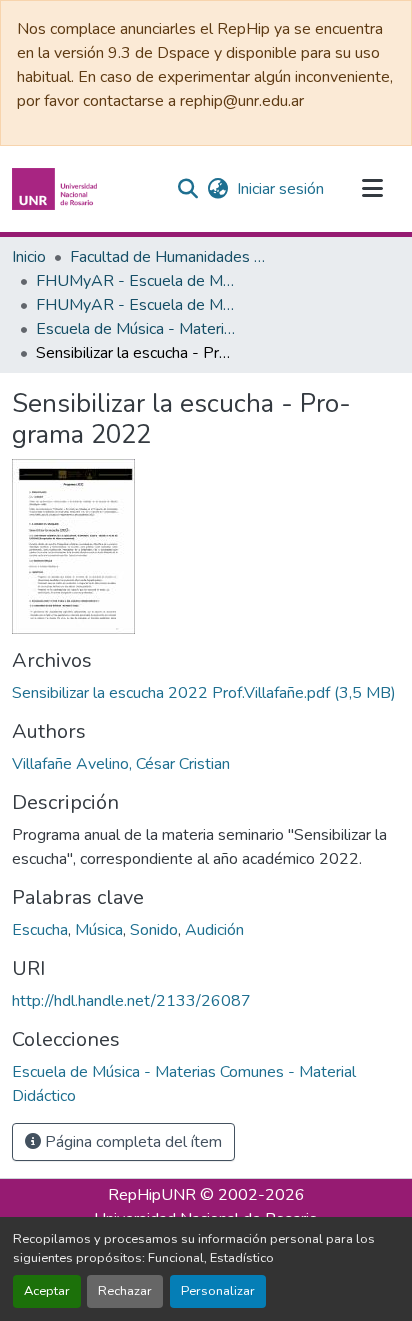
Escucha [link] (40, 930)
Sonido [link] (154, 930)
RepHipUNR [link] (152, 1195)
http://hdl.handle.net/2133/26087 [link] (131, 1001)
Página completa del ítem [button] (131, 1142)
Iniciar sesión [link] (280, 189)
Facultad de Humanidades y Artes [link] (170, 257)
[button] (57, 189)
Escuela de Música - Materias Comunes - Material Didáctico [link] (136, 329)
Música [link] (99, 930)
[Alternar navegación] (372, 189)
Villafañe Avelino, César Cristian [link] (121, 764)
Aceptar (47, 1291)
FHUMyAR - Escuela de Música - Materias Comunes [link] (136, 305)
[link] (206, 693)
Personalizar (218, 1291)
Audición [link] (214, 930)
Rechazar (125, 1291)
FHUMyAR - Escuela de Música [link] (136, 281)
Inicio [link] (29, 257)
